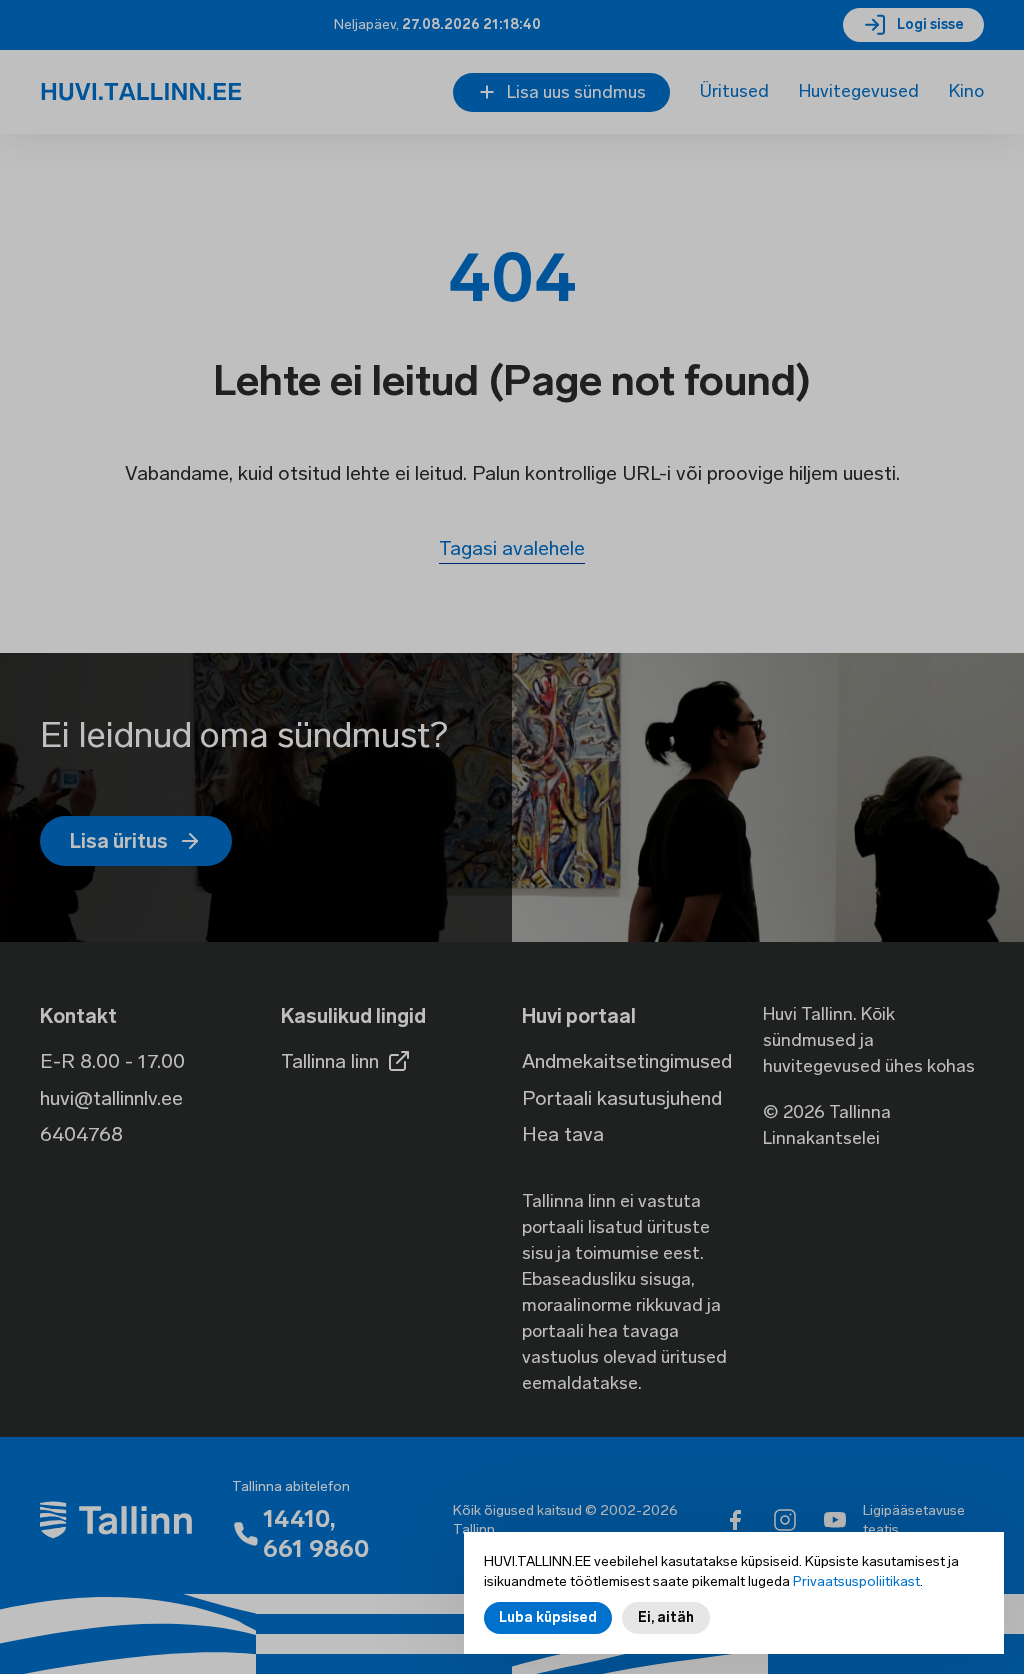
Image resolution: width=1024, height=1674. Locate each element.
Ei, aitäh (666, 1617)
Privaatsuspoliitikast (856, 1581)
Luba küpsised (548, 1617)
